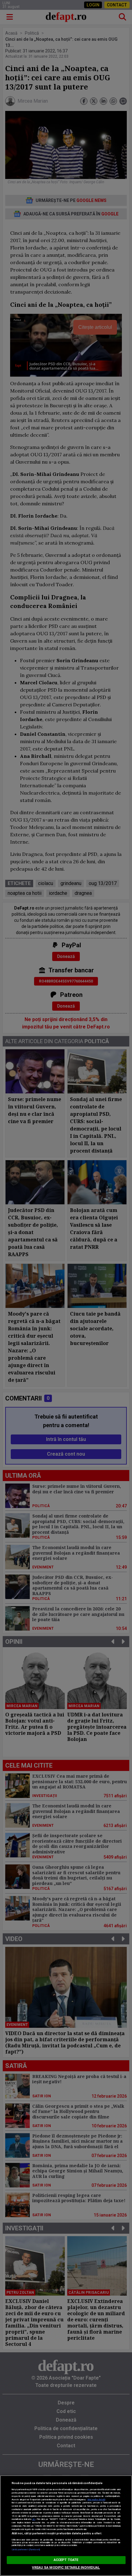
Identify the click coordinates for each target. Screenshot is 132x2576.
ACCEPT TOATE (66, 2560)
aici (34, 2519)
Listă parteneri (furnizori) (26, 2549)
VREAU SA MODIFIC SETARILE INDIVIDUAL (66, 2568)
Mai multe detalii (96, 2500)
